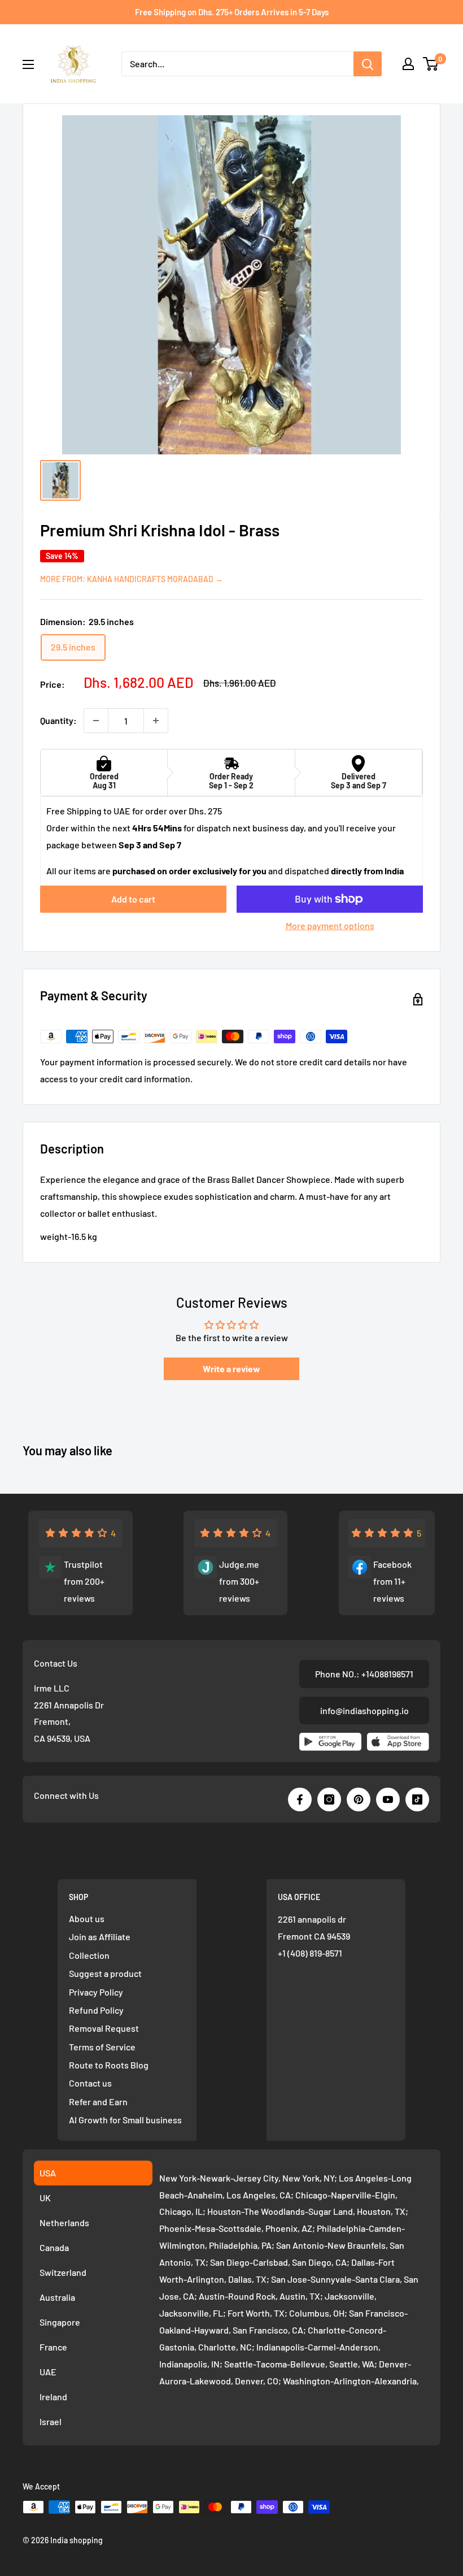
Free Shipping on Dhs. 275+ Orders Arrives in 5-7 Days (232, 12)
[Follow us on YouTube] (388, 1799)
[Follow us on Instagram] (329, 1799)
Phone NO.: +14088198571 (364, 1674)
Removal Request (104, 2028)
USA (48, 2173)
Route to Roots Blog (109, 2065)
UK (45, 2198)
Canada (54, 2247)
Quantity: (58, 720)
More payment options (330, 925)
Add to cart (133, 899)
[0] (431, 64)
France (53, 2347)
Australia (57, 2297)
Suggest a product (105, 1973)
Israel (51, 2421)
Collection (89, 1955)
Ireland (53, 2397)
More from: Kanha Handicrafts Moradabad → (132, 579)
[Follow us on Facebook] (300, 1799)
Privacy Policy (96, 1992)
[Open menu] (28, 64)
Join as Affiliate (100, 1937)
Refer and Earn (98, 2102)
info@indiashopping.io (364, 1710)
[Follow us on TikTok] (417, 1799)
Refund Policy (96, 2010)
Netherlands (64, 2222)
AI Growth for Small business (125, 2120)
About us (87, 1918)
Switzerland (63, 2272)
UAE (48, 2372)
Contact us (90, 2083)
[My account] (408, 64)
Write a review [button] (231, 1369)
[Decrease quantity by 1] (96, 721)
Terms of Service (102, 2047)
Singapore (60, 2322)
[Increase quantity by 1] (156, 721)
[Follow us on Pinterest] (359, 1799)
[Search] (368, 64)
